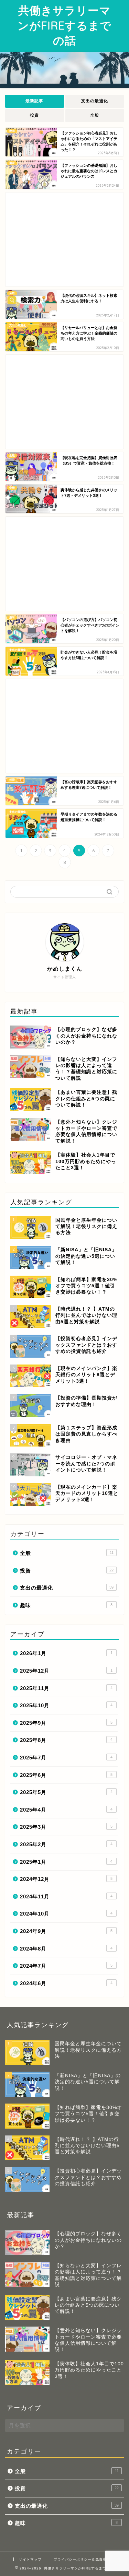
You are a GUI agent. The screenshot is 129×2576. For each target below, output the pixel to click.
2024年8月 (66, 1949)
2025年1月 (66, 1862)
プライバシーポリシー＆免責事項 (82, 2559)
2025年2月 (66, 1844)
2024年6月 (66, 1983)
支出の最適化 (95, 101)
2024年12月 (66, 1879)
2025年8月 (66, 1740)
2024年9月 (66, 1931)
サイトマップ (30, 2559)
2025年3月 (66, 1827)
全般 (95, 115)
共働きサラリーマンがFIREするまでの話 (64, 25)
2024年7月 (66, 1966)
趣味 (66, 1605)
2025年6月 (66, 1775)
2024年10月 (66, 1914)
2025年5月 (66, 1792)
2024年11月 (66, 1896)
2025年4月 (66, 1810)
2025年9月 (66, 1723)
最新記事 (34, 101)
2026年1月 (66, 1653)
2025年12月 (66, 1671)
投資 (34, 115)
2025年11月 (66, 1688)
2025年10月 (66, 1705)
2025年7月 (66, 1758)
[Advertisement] (64, 239)
